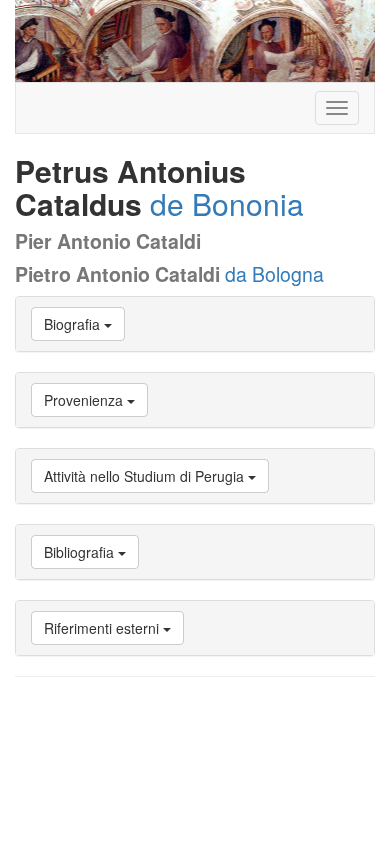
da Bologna (274, 274)
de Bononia (227, 203)
